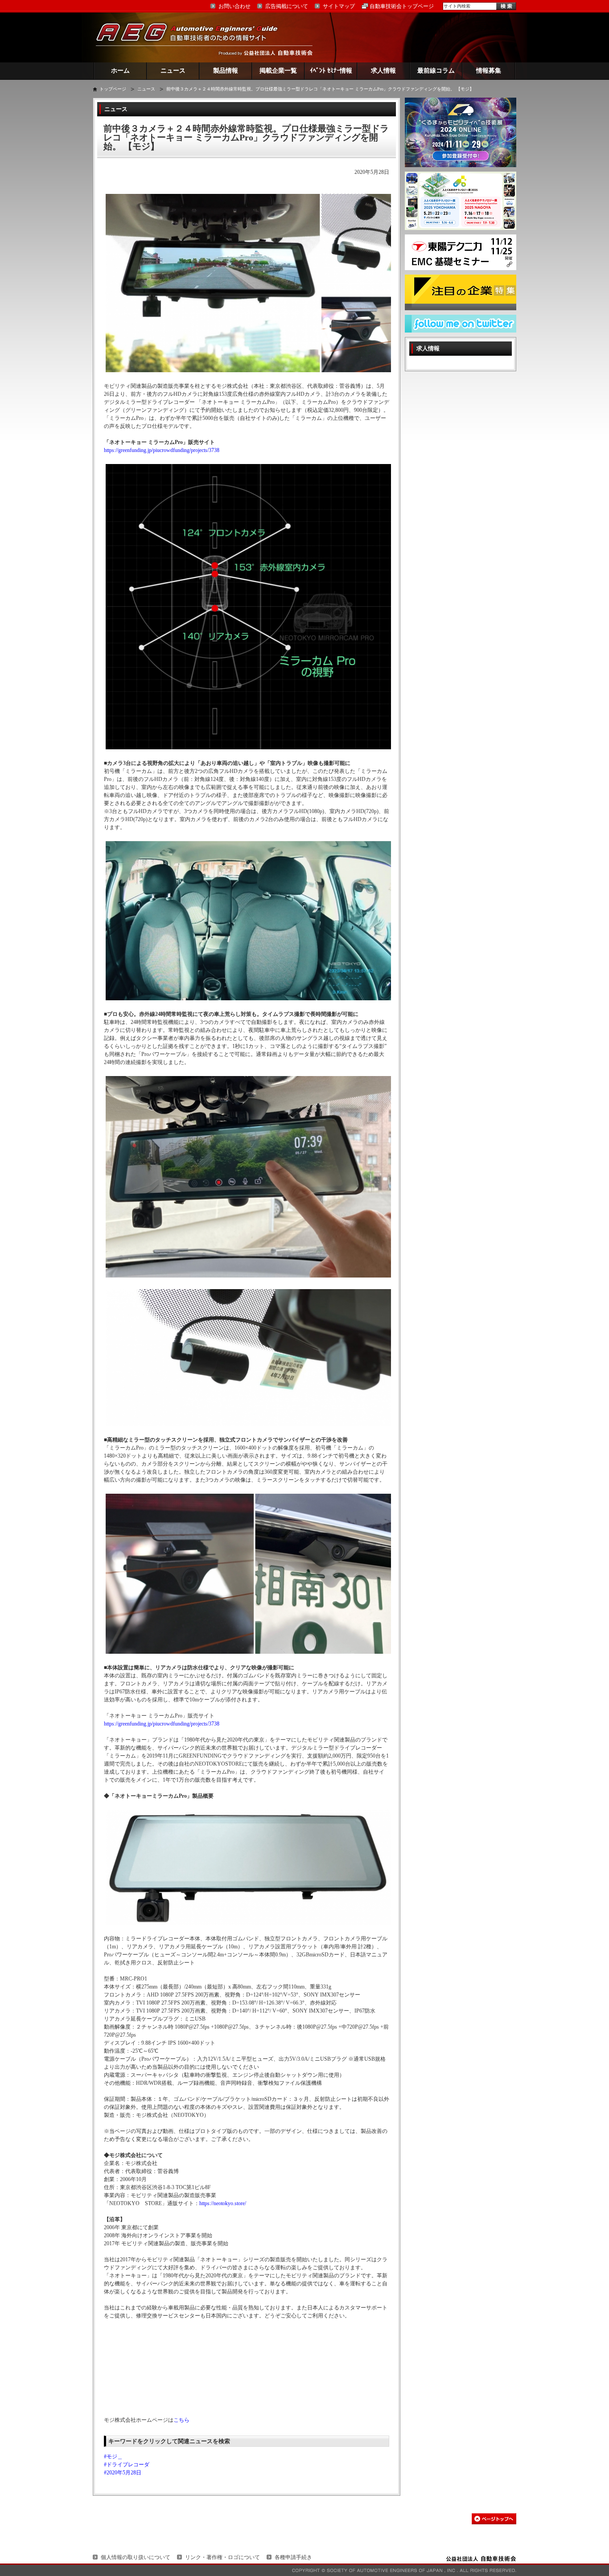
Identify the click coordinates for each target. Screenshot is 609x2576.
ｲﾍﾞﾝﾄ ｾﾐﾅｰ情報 (331, 71)
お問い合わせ (235, 6)
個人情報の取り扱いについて (136, 2557)
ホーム (120, 71)
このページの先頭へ (494, 2519)
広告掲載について (287, 6)
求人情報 (383, 71)
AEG (193, 37)
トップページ (113, 89)
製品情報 (226, 71)
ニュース (173, 71)
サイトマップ (339, 6)
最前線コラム (436, 71)
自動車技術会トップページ (402, 6)
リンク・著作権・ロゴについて (222, 2557)
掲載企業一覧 (278, 71)
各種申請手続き (293, 2557)
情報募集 (489, 71)
